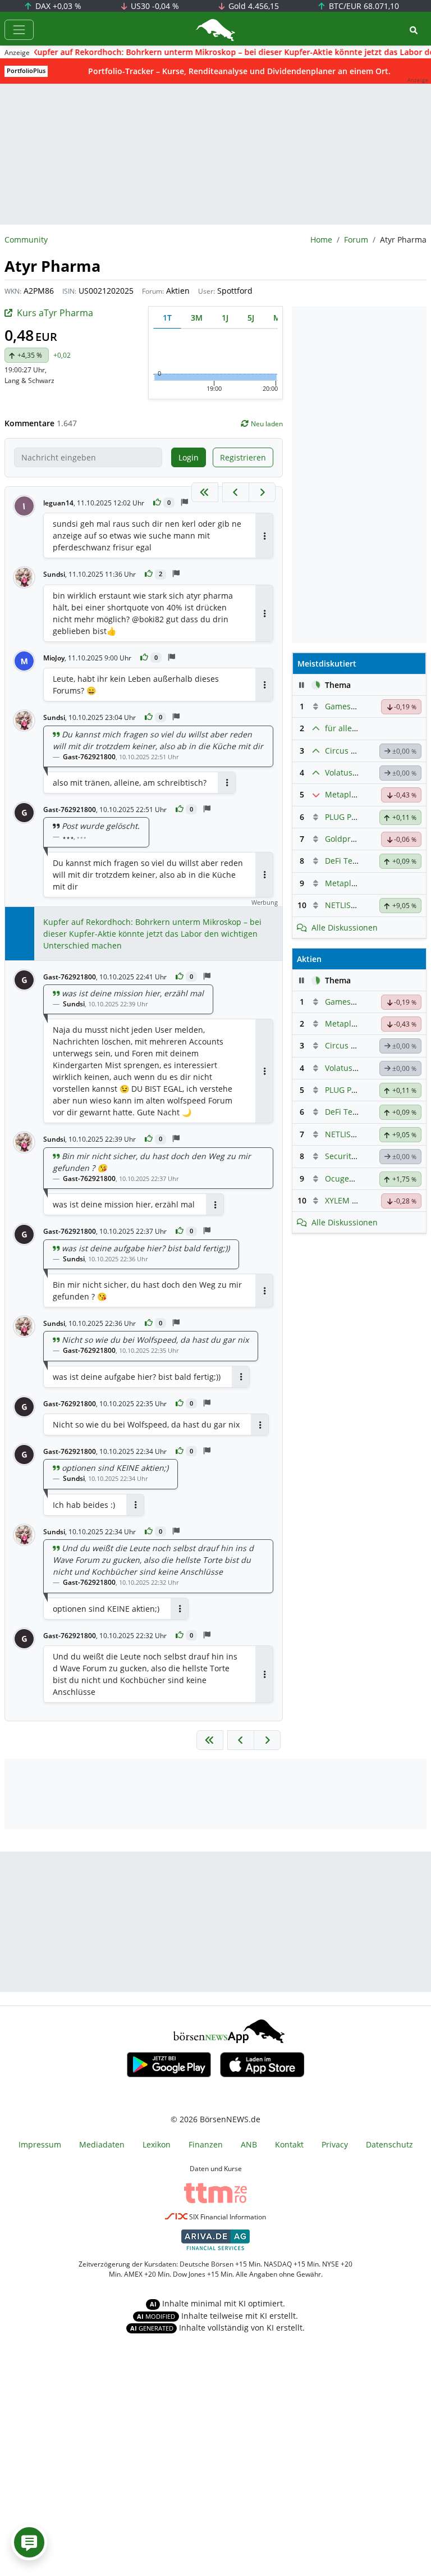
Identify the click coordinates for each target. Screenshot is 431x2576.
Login (189, 457)
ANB (249, 2144)
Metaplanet (347, 794)
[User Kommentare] (29, 2542)
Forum (356, 240)
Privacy (335, 2144)
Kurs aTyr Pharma (55, 313)
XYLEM (337, 1200)
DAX (57, 6)
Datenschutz (389, 2144)
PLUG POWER (350, 817)
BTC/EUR (363, 6)
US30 (154, 6)
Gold (253, 6)
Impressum (40, 2144)
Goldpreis (343, 839)
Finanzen (206, 2144)
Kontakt (289, 2144)
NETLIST (340, 905)
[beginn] (205, 492)
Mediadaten (102, 2144)
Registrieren (243, 457)
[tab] (167, 318)
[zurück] (236, 492)
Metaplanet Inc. (354, 883)
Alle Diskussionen (345, 927)
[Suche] (414, 30)
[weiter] (262, 492)
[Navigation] (19, 30)
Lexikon (157, 2144)
